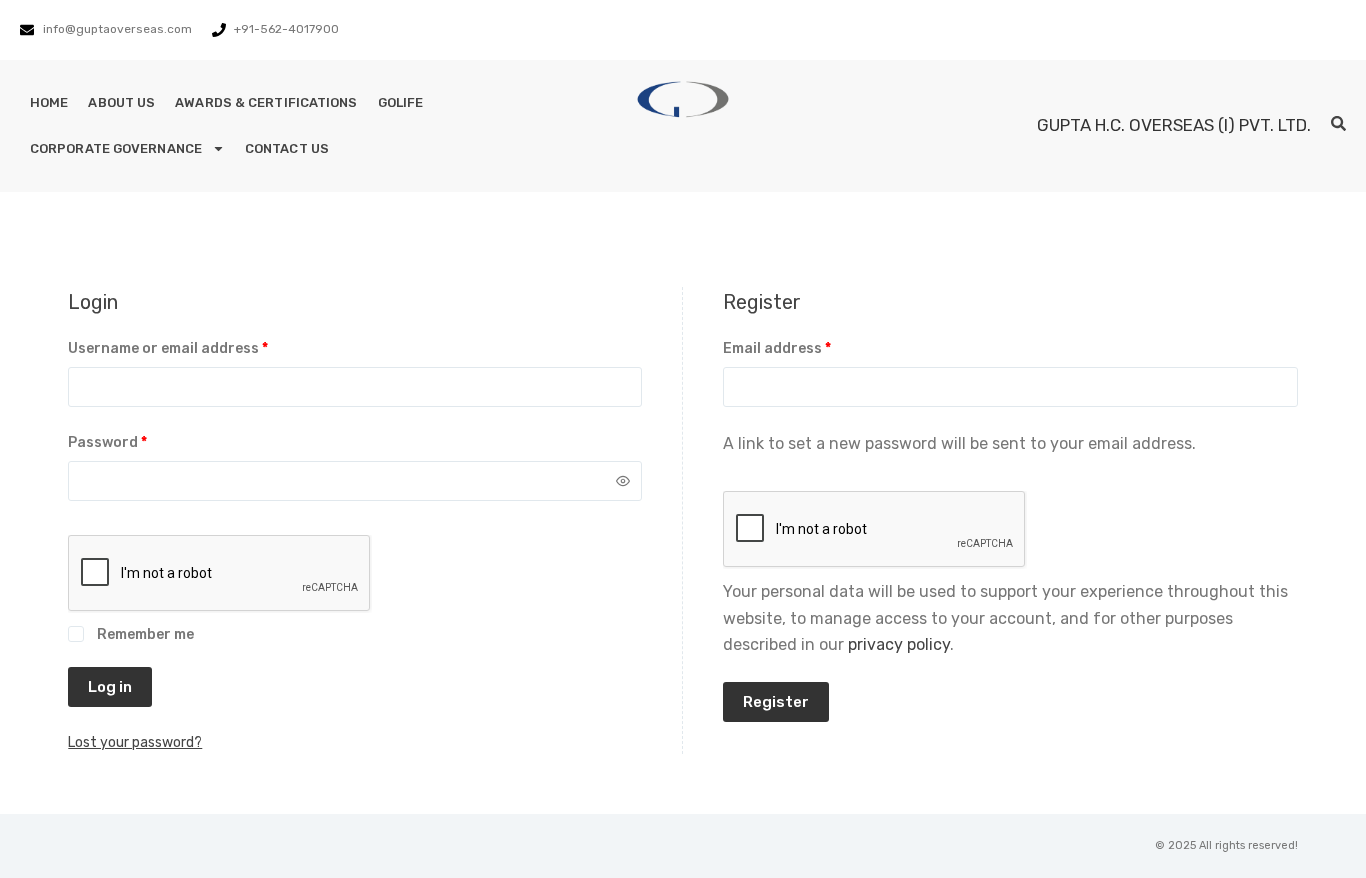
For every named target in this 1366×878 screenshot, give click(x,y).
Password (139, 441)
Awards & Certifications (266, 102)
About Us (121, 102)
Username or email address (199, 347)
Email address (808, 347)
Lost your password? (135, 742)
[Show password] (623, 481)
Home (49, 102)
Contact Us (287, 148)
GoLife (401, 102)
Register (776, 702)
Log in (110, 687)
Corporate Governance (116, 148)
